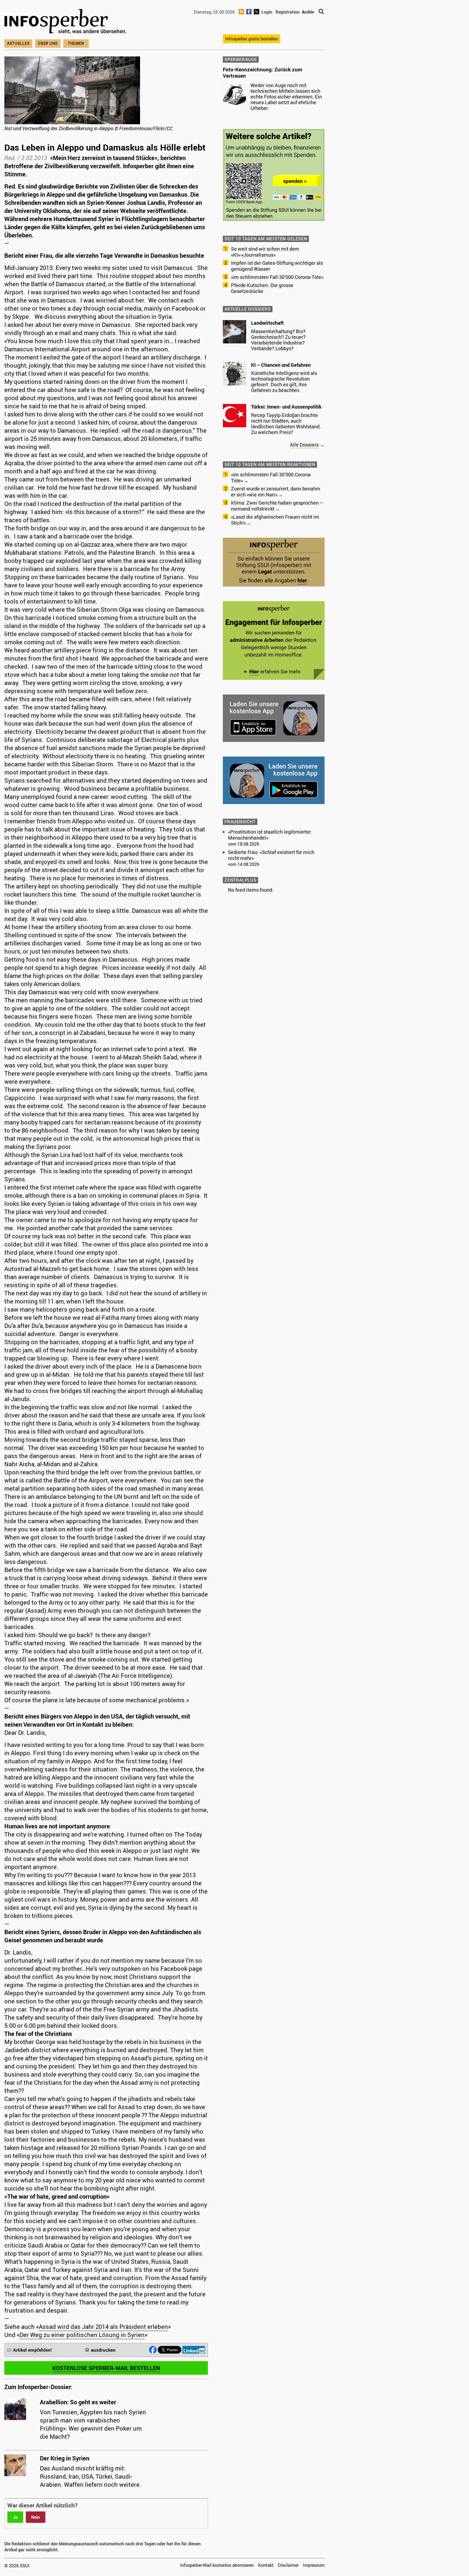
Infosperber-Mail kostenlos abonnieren (217, 2565)
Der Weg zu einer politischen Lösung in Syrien (82, 2335)
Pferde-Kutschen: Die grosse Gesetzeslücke (262, 288)
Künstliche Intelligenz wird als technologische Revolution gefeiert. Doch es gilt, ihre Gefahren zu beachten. (284, 382)
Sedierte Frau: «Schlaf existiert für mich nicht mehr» (271, 855)
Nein (36, 2517)
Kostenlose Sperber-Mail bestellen (106, 2368)
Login (267, 12)
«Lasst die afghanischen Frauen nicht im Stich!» (275, 520)
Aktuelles (18, 43)
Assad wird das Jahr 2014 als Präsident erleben (103, 2327)
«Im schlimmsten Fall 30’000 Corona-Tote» (277, 277)
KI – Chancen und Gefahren (281, 365)
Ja (15, 2517)
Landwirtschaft (267, 323)
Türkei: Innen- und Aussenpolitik (286, 407)
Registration (288, 12)
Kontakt (266, 2565)
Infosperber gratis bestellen (252, 39)
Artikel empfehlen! (32, 2350)
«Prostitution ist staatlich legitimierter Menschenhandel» (270, 835)
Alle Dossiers (304, 445)
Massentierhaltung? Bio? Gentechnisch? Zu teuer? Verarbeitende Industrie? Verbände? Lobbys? (278, 340)
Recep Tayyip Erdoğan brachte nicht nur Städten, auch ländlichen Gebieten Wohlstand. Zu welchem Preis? (286, 424)
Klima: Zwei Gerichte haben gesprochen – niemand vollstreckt (277, 506)
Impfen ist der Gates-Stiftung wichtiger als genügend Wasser (277, 266)
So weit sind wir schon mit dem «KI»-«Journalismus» (265, 252)
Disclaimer (288, 2565)
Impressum (314, 2565)
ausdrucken (103, 2350)
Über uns (48, 43)
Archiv (308, 12)
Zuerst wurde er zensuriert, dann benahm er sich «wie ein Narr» (276, 492)
